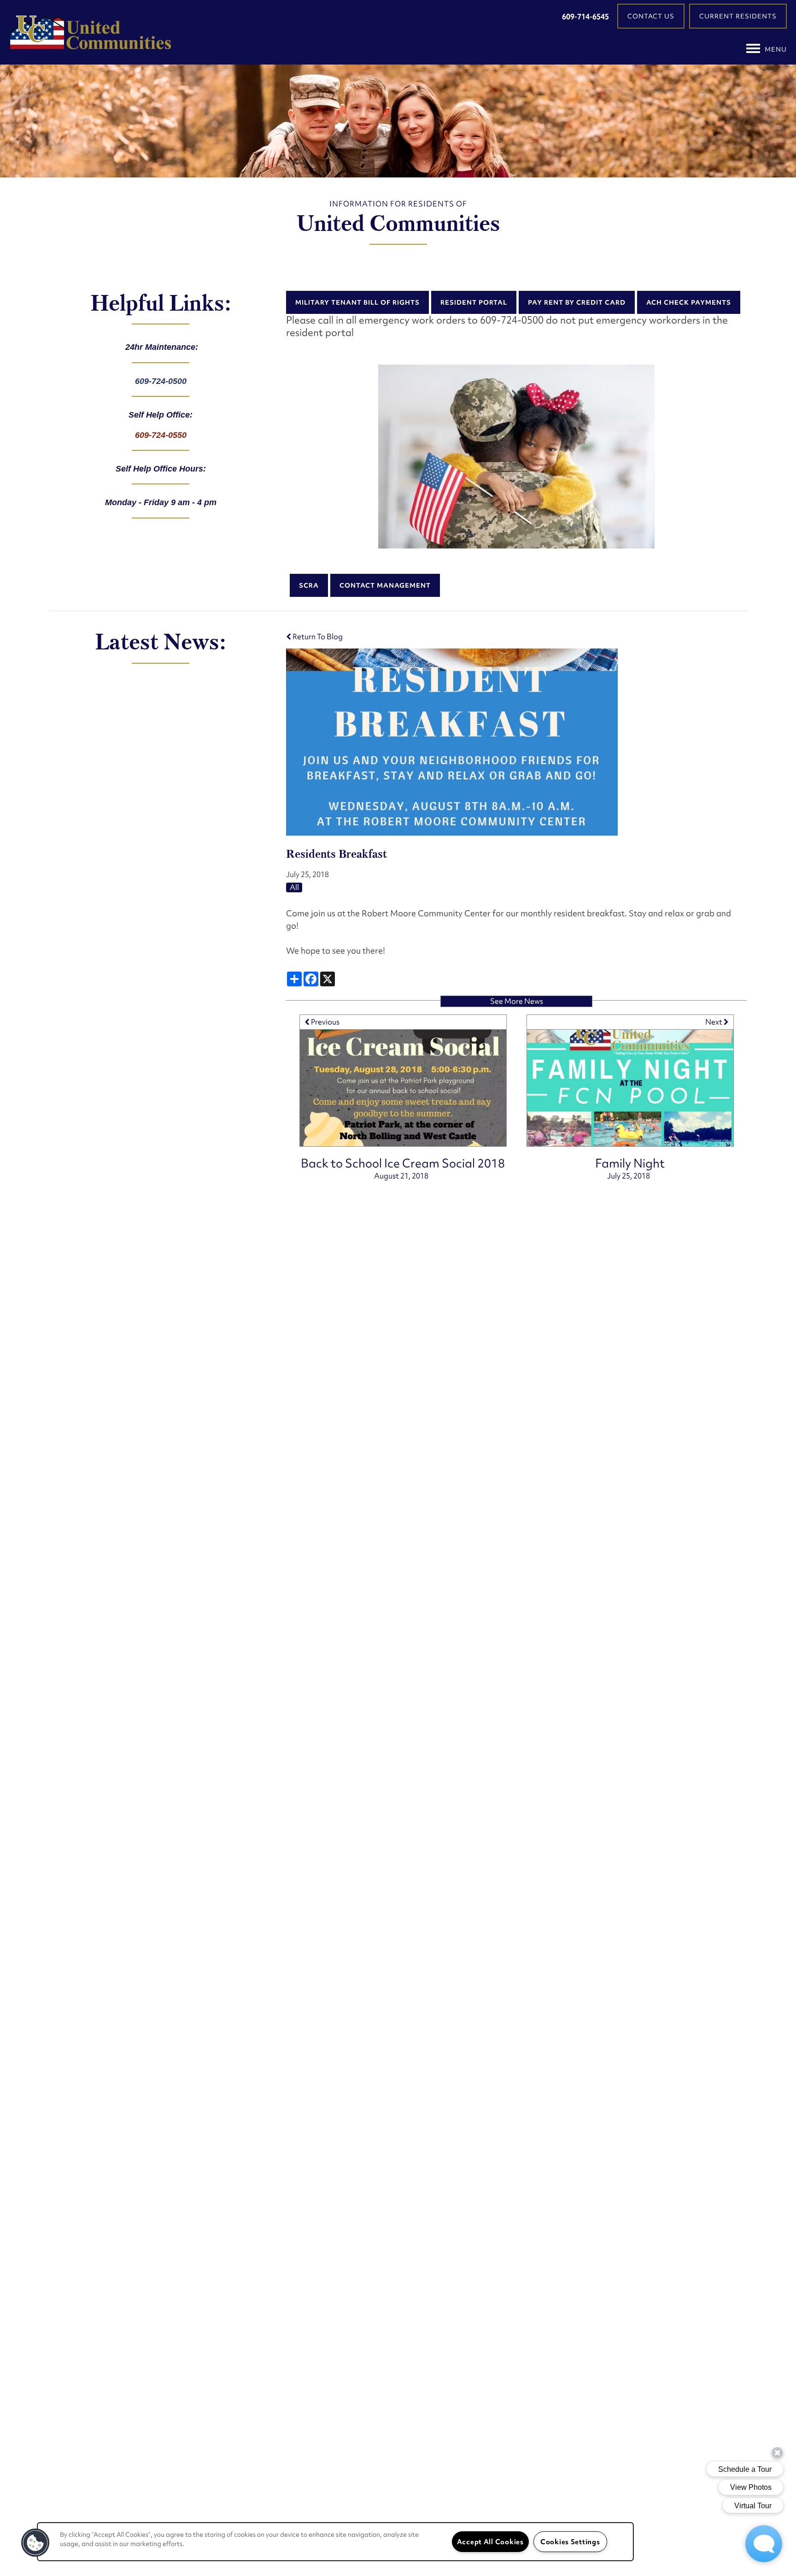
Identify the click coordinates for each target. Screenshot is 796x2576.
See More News (517, 1001)
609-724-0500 (161, 381)
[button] (651, 16)
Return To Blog (317, 637)
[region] (335, 2542)
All (294, 887)
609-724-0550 (161, 435)
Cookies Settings (570, 2542)
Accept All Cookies (490, 2542)
